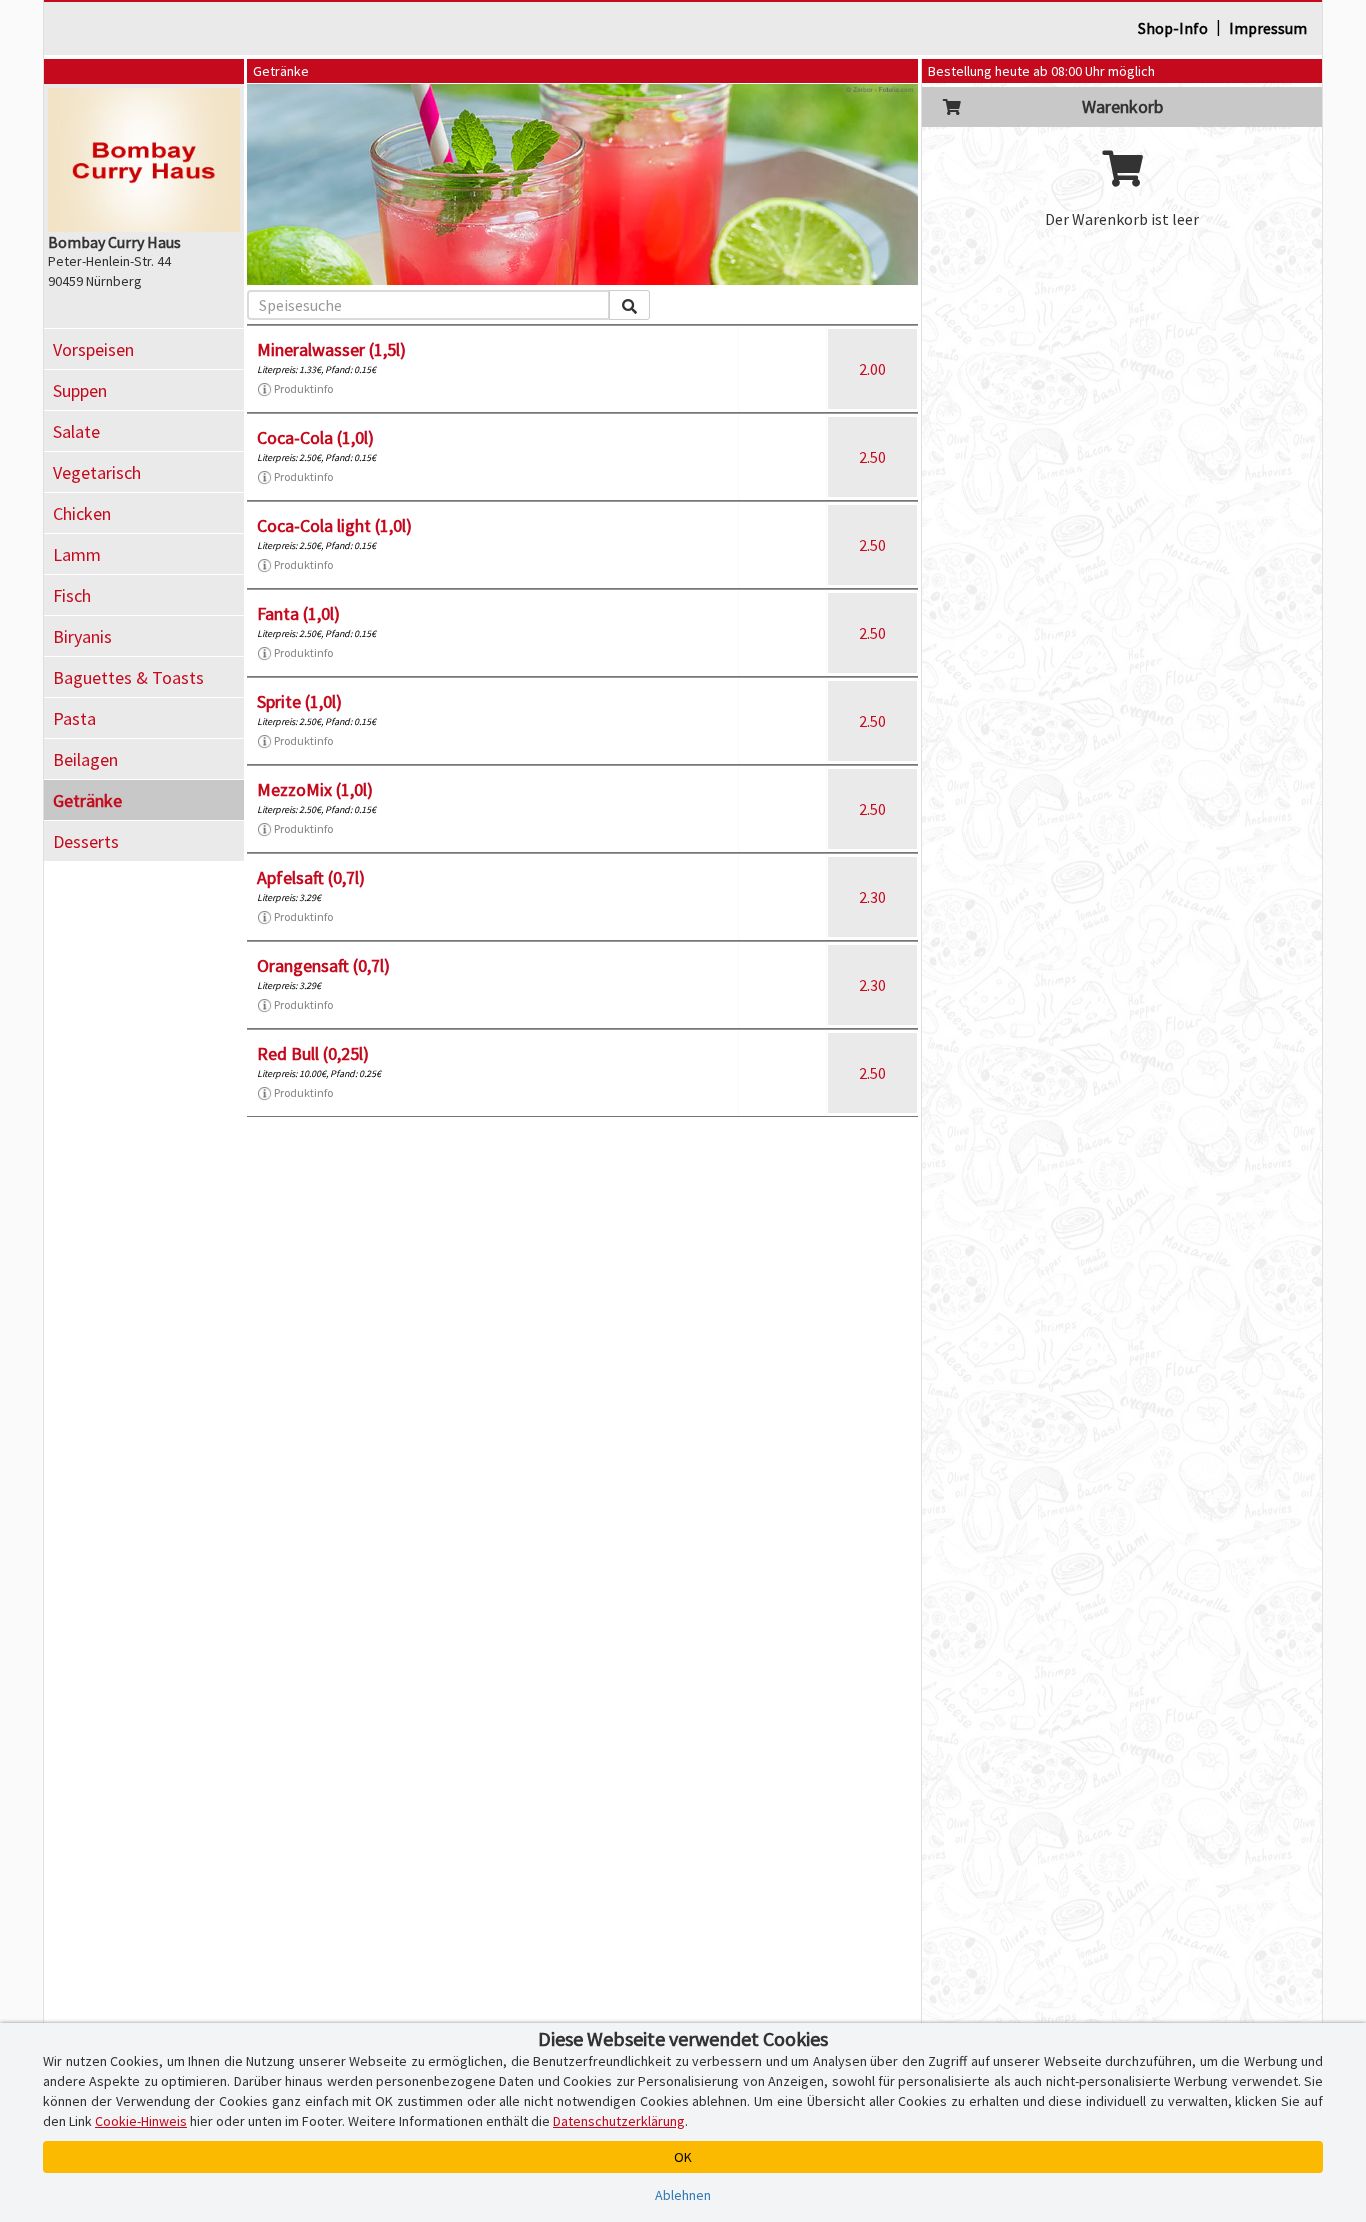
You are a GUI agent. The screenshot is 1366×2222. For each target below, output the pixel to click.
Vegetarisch (97, 472)
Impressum (1268, 28)
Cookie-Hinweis (141, 2121)
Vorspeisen (93, 349)
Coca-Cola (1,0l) (315, 437)
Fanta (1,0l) (298, 613)
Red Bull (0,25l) (313, 1053)
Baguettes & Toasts (128, 677)
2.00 (872, 369)
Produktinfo (303, 388)
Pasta (74, 718)
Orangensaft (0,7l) (323, 965)
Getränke (87, 800)
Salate (76, 431)
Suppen (80, 390)
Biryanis (82, 636)
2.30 (872, 897)
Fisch (72, 595)
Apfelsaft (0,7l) (311, 877)
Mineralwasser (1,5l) (331, 349)
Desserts (86, 841)
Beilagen (85, 759)
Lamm (77, 554)
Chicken (82, 513)
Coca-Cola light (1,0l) (334, 525)
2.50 (872, 457)
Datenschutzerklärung (619, 2121)
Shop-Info (1173, 28)
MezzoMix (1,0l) (315, 789)
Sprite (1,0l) (299, 701)
